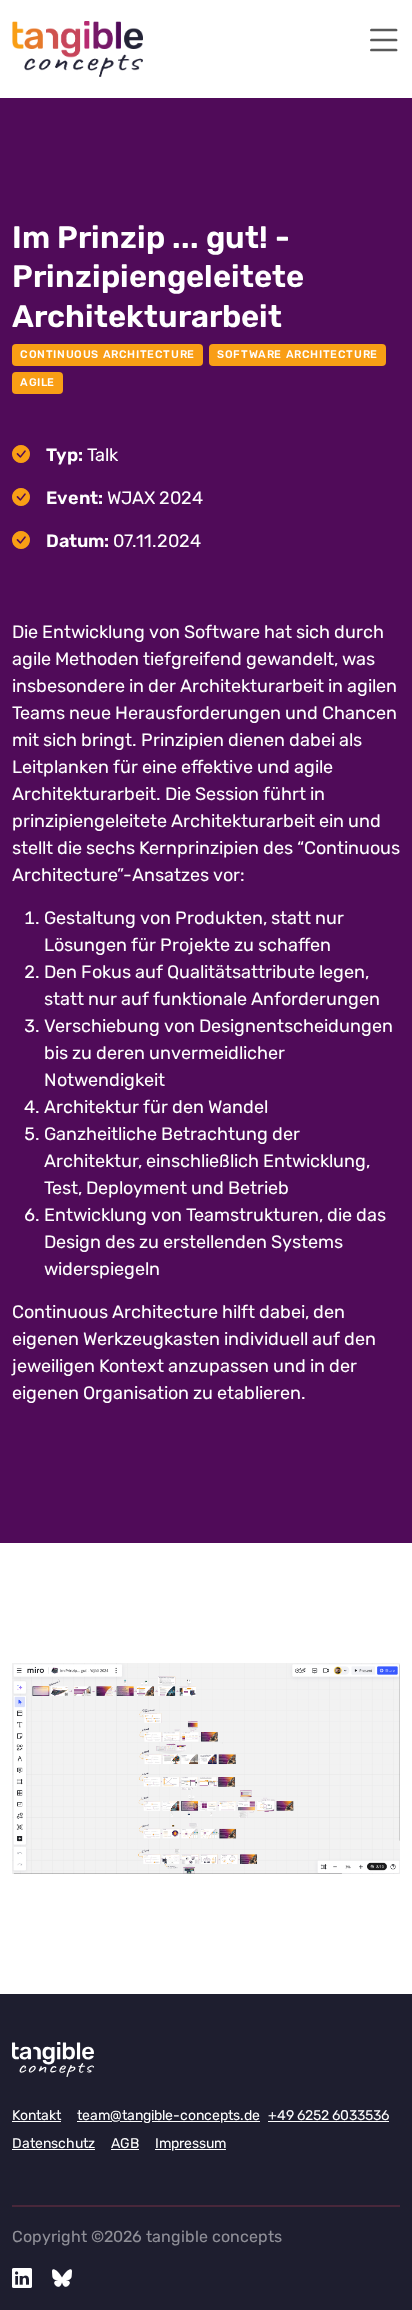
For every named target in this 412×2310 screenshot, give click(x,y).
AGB (125, 2143)
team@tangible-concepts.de (168, 2115)
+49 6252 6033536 (328, 2115)
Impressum (190, 2143)
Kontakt (36, 2115)
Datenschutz (53, 2143)
